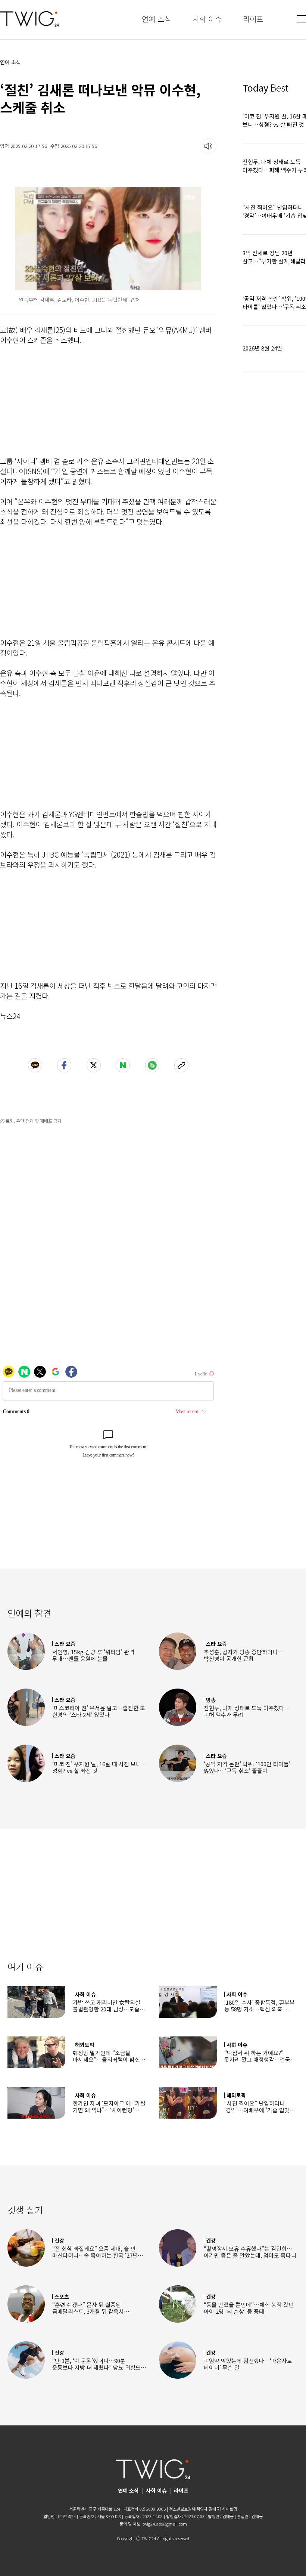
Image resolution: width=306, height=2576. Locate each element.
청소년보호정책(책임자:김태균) (195, 2509)
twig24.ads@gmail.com (165, 2524)
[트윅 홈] (29, 19)
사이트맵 (229, 2509)
